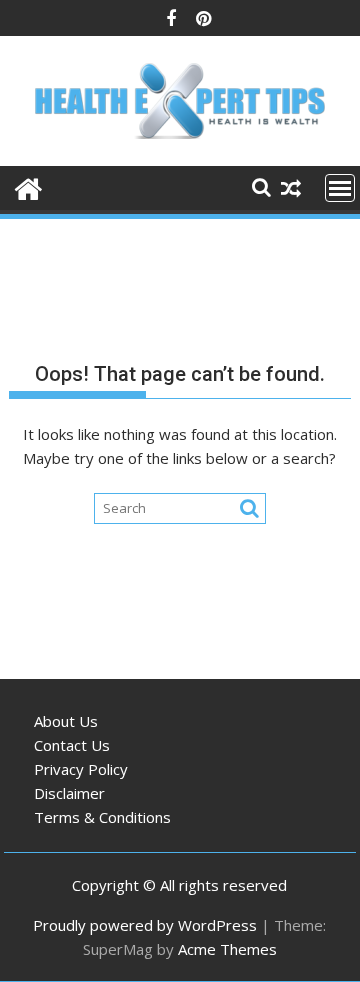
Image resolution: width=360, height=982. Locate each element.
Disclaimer (69, 793)
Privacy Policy (81, 769)
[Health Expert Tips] (28, 186)
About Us (66, 721)
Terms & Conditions (102, 817)
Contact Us (72, 745)
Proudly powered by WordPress (145, 925)
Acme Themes (227, 949)
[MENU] (340, 188)
